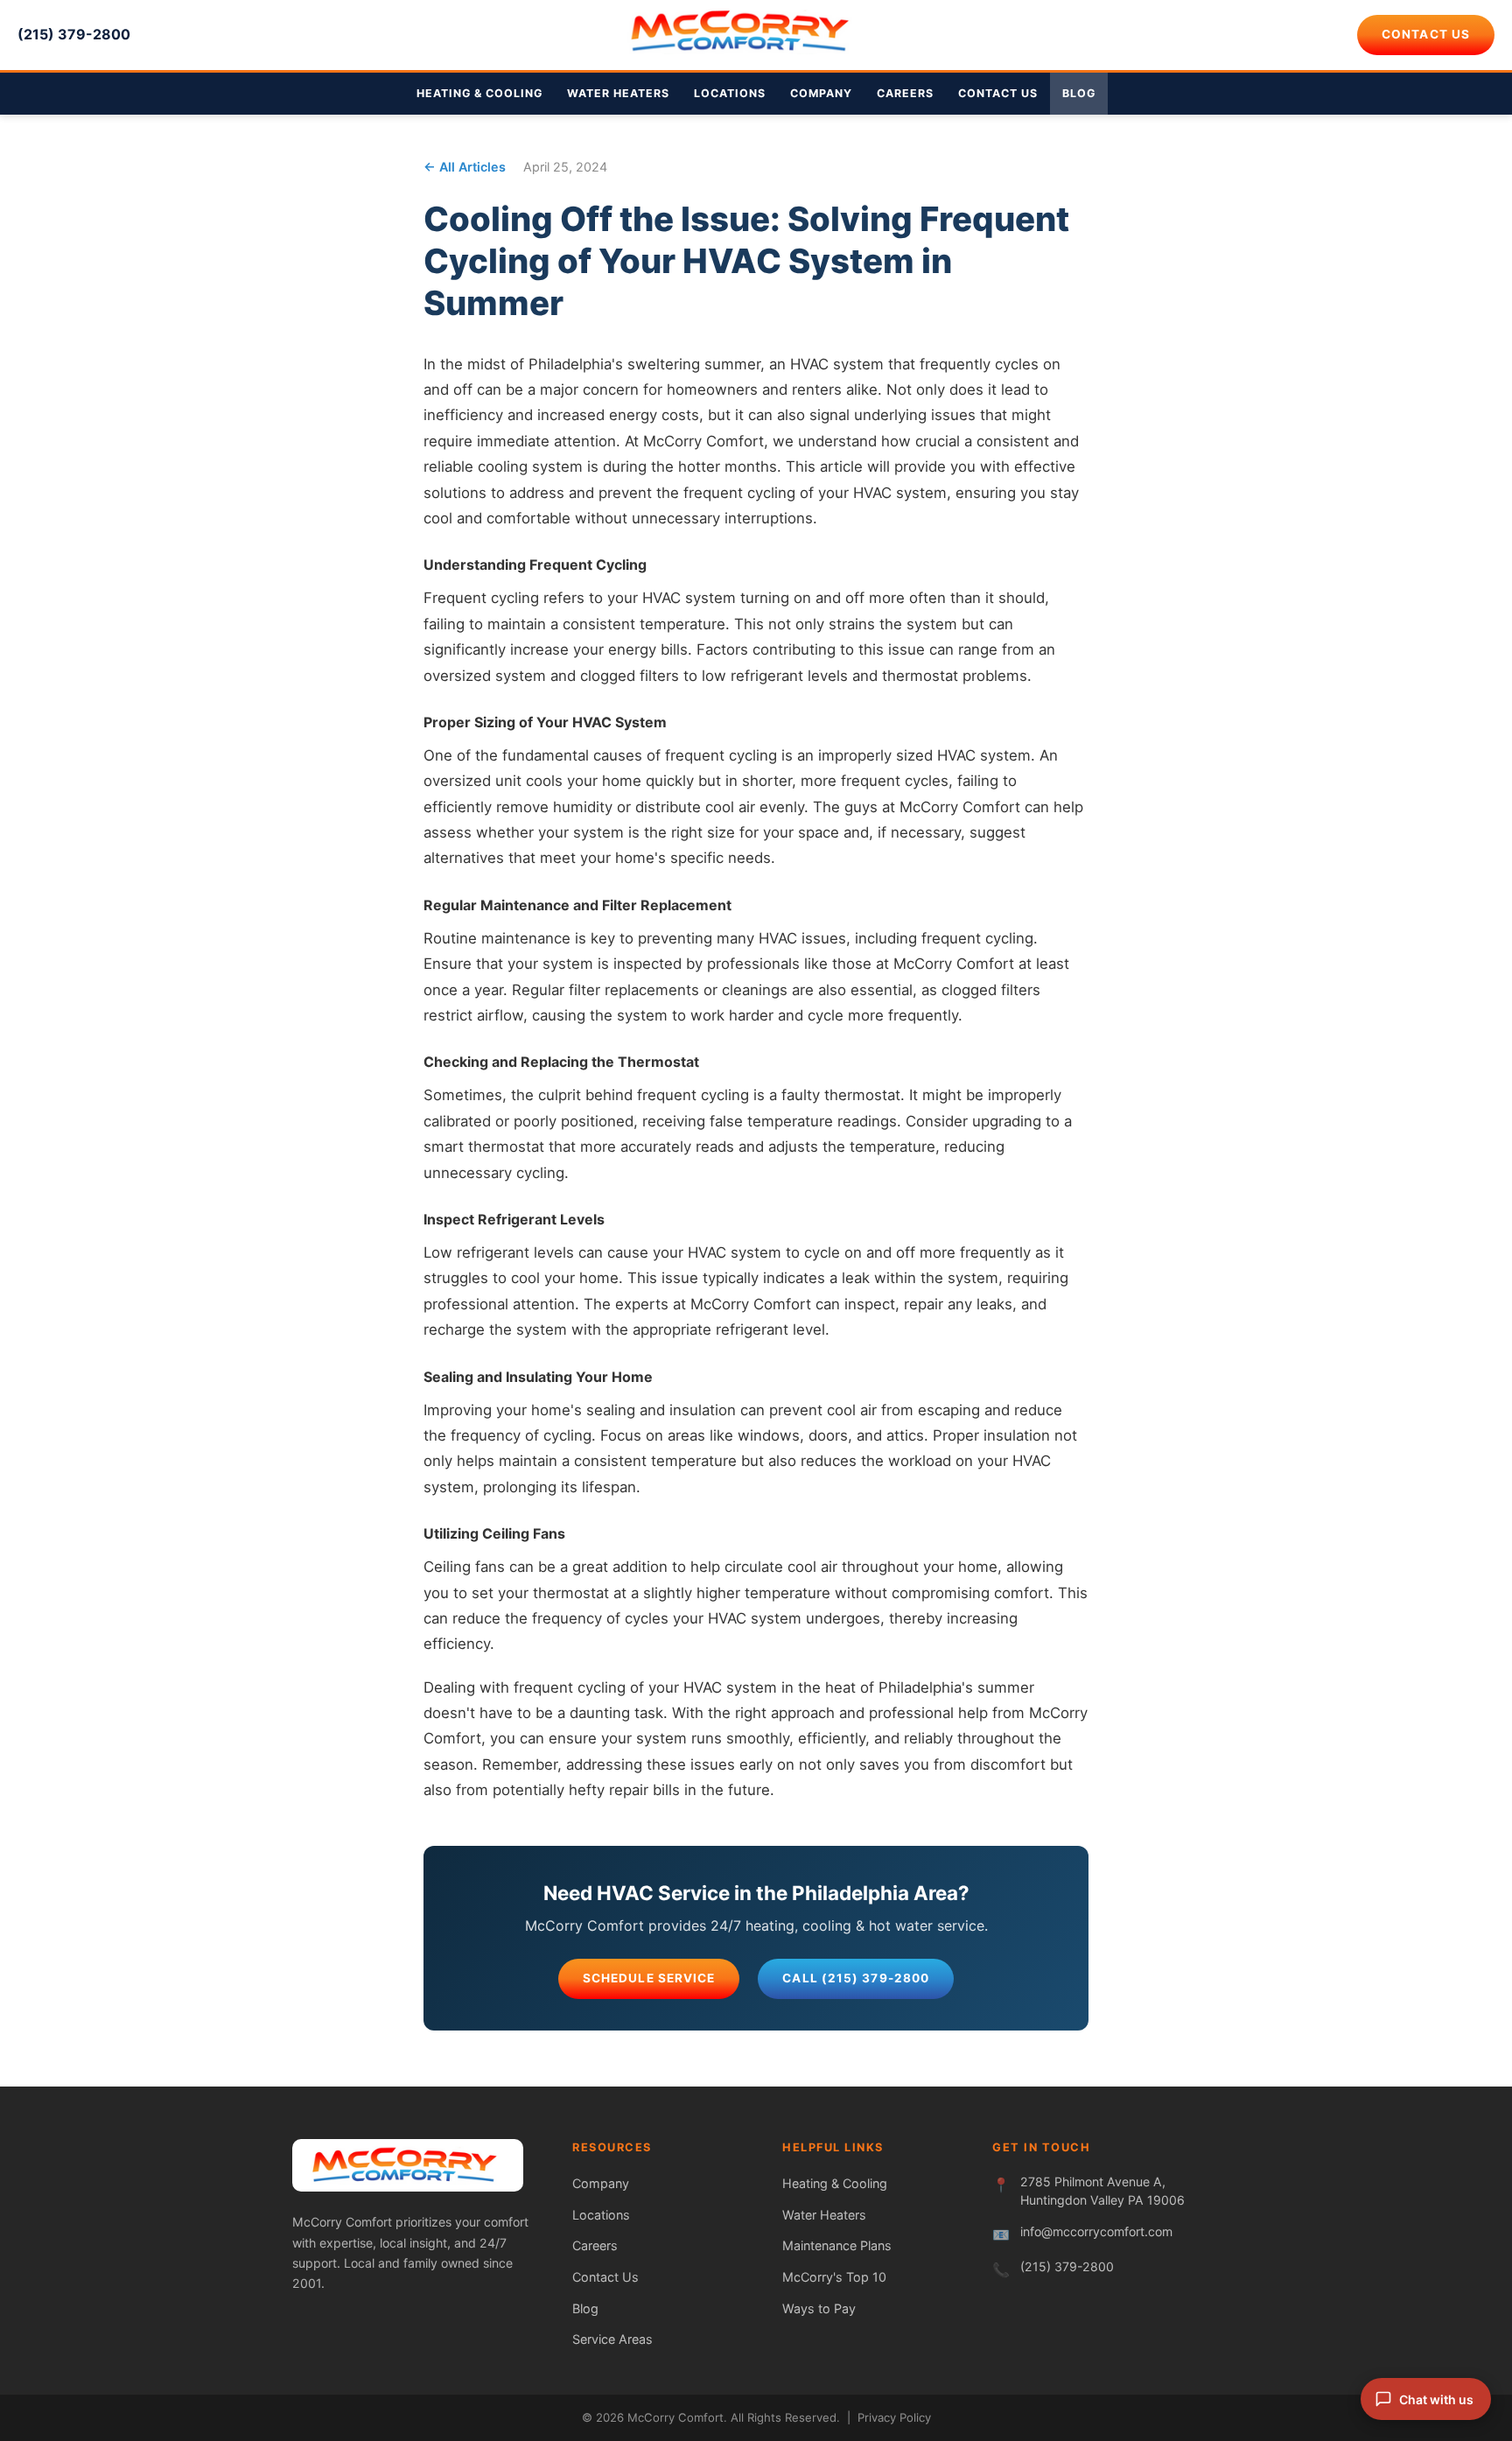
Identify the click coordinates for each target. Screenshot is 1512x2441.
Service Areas (612, 2339)
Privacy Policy (894, 2417)
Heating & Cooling (479, 93)
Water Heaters (618, 93)
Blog (1079, 93)
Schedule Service (649, 1978)
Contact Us (1426, 34)
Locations (730, 93)
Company (821, 93)
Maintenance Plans (837, 2245)
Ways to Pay (819, 2308)
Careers (905, 93)
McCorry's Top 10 (834, 2277)
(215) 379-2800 (74, 34)
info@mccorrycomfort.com (1096, 2231)
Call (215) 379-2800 (856, 1978)
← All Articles (465, 167)
